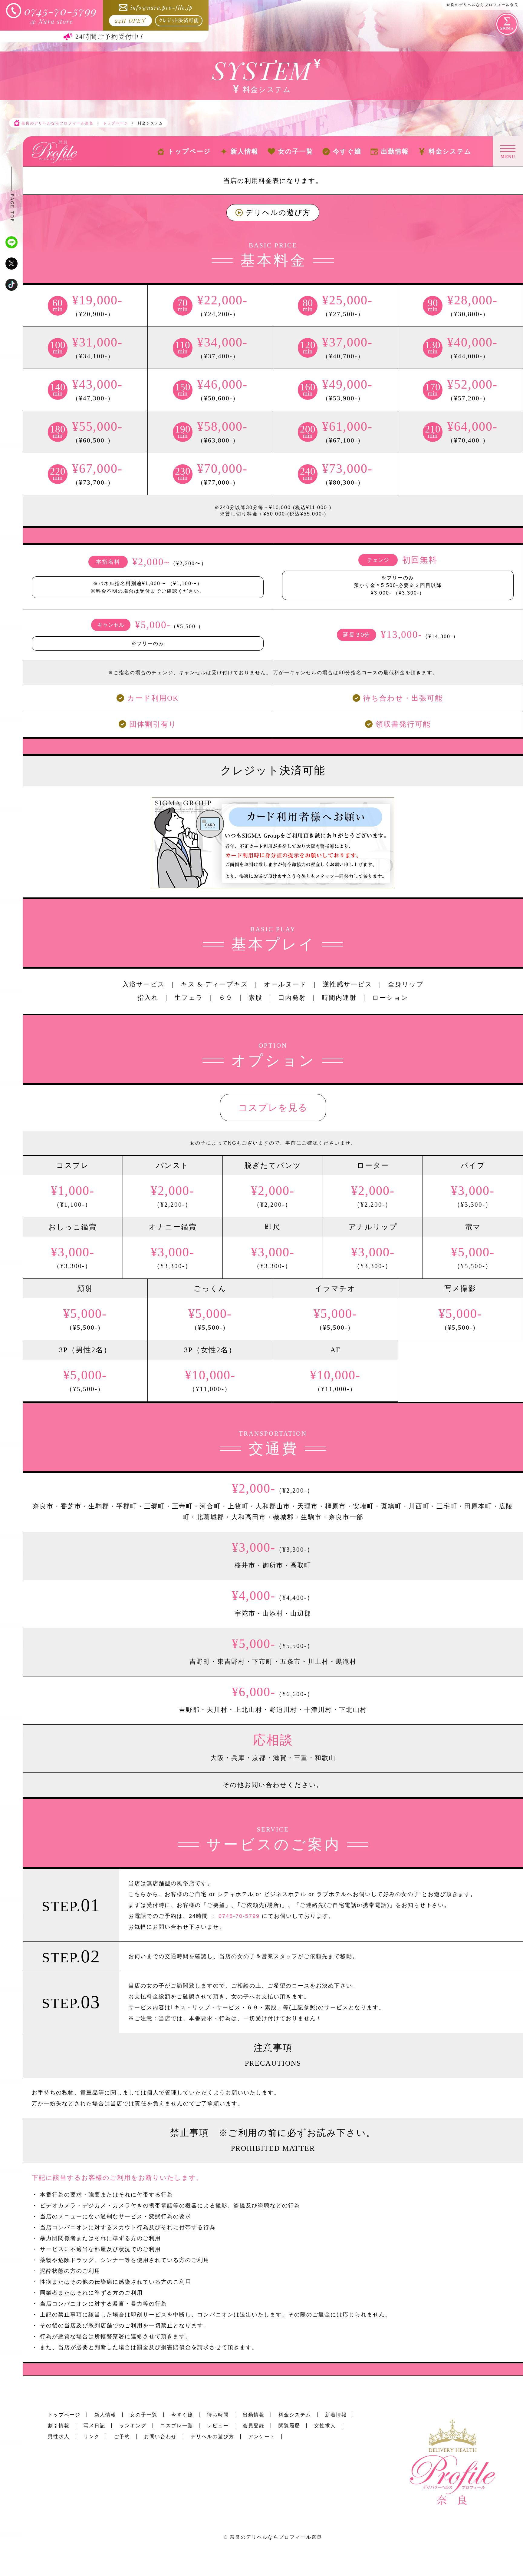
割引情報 (59, 2426)
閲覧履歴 (289, 2426)
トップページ (64, 2415)
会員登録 (254, 2426)
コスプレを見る (273, 1107)
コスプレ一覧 (177, 2426)
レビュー (218, 2426)
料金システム (295, 2415)
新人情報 (105, 2415)
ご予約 (122, 2437)
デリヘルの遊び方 (278, 213)
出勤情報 (254, 2415)
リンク (92, 2437)
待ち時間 (218, 2415)
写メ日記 (94, 2426)
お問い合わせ (160, 2437)
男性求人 (59, 2437)
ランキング (133, 2426)
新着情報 (336, 2415)
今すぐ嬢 (182, 2415)
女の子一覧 (144, 2415)
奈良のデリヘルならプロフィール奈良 (276, 2537)
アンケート (262, 2437)
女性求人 (325, 2426)
